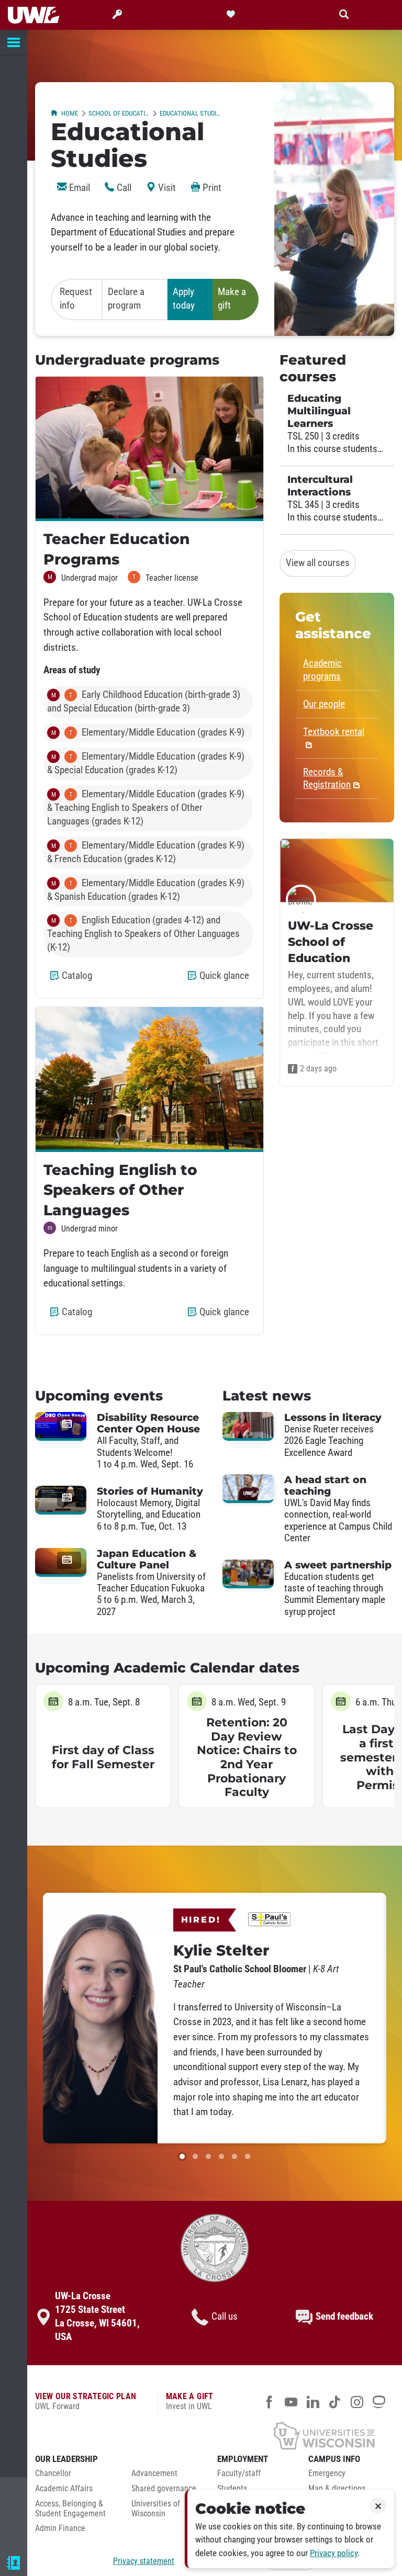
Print (211, 188)
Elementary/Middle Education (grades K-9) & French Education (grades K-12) (146, 852)
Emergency (327, 2473)
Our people (324, 704)
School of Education (119, 113)
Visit (166, 188)
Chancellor (53, 2473)
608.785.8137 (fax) (55, 2529)
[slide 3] (208, 2156)
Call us (225, 2317)
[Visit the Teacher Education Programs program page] (149, 449)
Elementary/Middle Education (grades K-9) (148, 732)
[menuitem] (75, 2476)
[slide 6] (248, 2156)
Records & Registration (327, 778)
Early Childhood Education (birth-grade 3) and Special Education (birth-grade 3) (144, 702)
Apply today (184, 299)
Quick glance (226, 980)
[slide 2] (195, 2156)
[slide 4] (221, 2156)
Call (123, 188)
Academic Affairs (64, 2489)
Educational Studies (190, 113)
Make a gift (232, 299)
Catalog (79, 980)
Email (79, 188)
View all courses (318, 563)
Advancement (154, 2473)
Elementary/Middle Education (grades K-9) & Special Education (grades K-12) (146, 763)
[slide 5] (234, 2156)
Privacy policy (334, 2553)
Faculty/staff (239, 2473)
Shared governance (164, 2489)
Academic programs (322, 670)
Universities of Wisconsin (156, 2509)
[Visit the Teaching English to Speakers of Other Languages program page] (149, 1079)
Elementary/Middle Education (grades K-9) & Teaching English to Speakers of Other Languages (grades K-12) (146, 808)
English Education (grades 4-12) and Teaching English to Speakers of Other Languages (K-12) (143, 934)
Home (70, 113)
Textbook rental (334, 732)
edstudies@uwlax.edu (61, 2560)
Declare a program (126, 299)
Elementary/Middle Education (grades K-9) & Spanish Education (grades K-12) (146, 890)
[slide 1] (182, 2156)
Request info (76, 299)
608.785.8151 (47, 2513)
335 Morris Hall (51, 2544)
